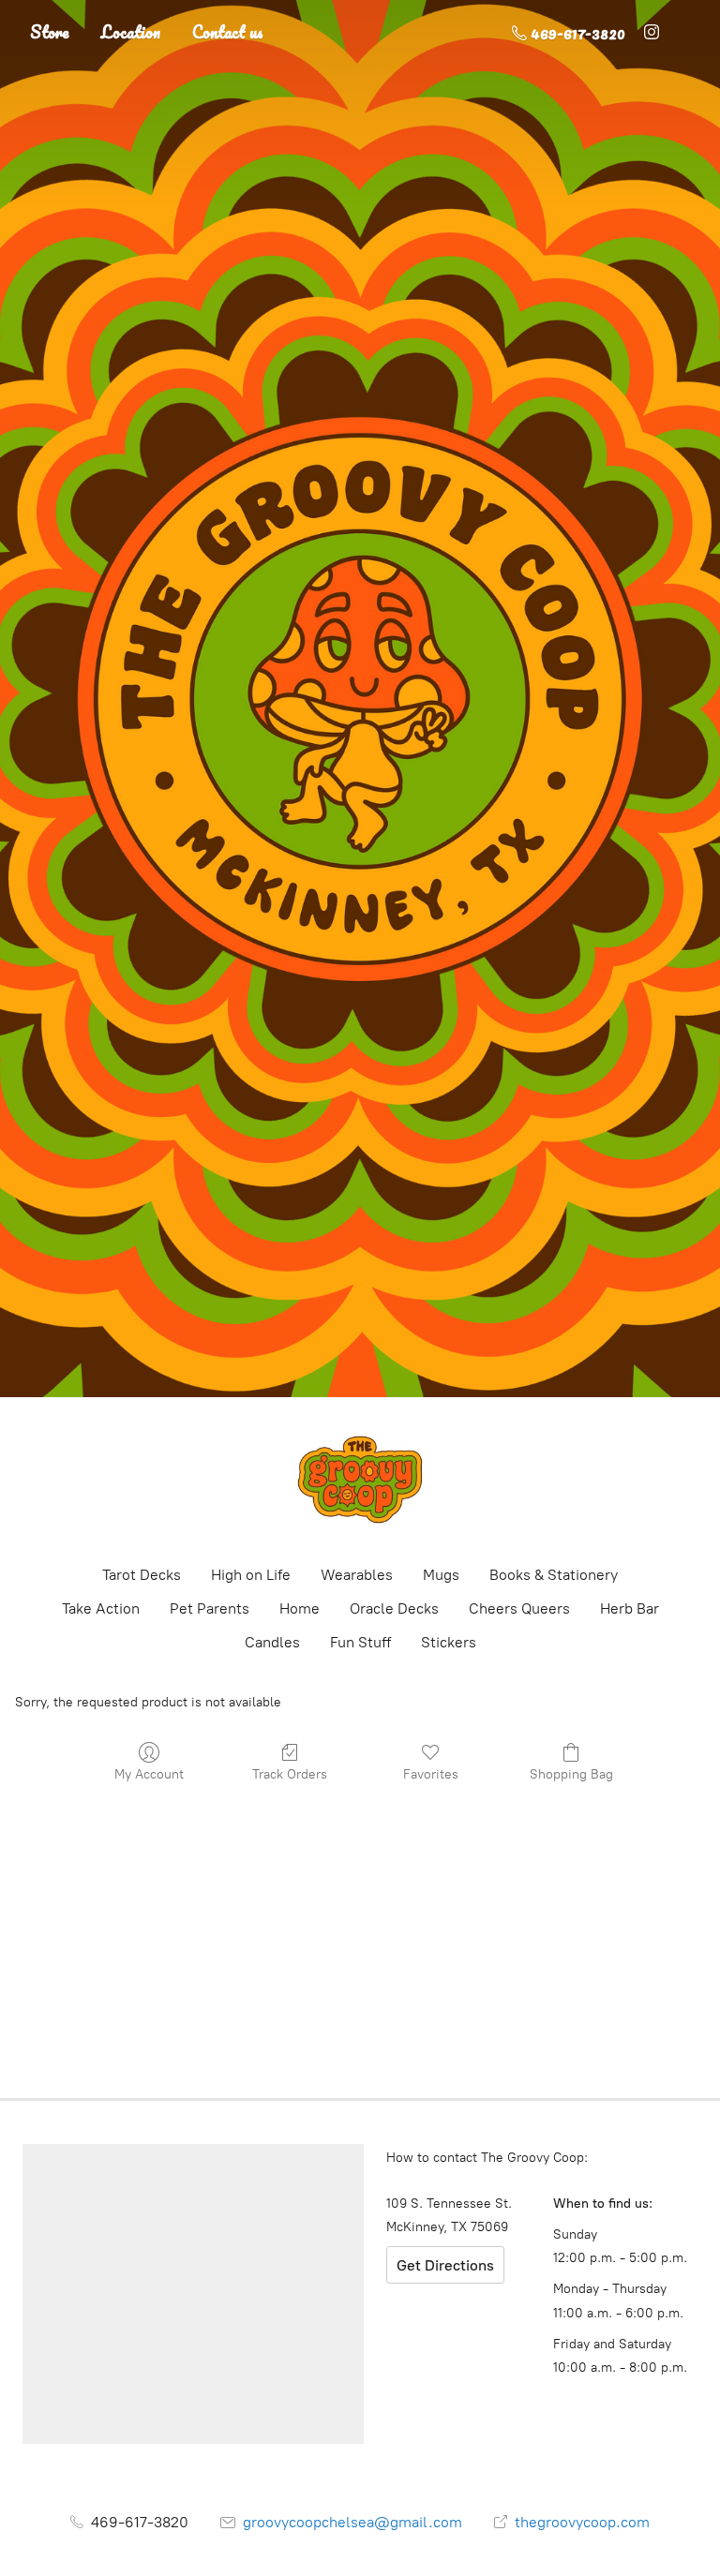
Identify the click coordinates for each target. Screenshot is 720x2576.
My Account (149, 1774)
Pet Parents (210, 1608)
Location (131, 32)
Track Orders (290, 1774)
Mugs (441, 1575)
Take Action (101, 1608)
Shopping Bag (571, 1774)
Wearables (357, 1575)
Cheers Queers (519, 1608)
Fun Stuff (360, 1642)
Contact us (228, 32)
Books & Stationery (554, 1575)
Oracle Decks (394, 1608)
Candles (272, 1642)
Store (50, 32)
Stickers (449, 1642)
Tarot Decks (142, 1575)
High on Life (251, 1575)
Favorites (431, 1774)
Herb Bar (630, 1608)
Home (300, 1608)
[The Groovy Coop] (360, 1480)
